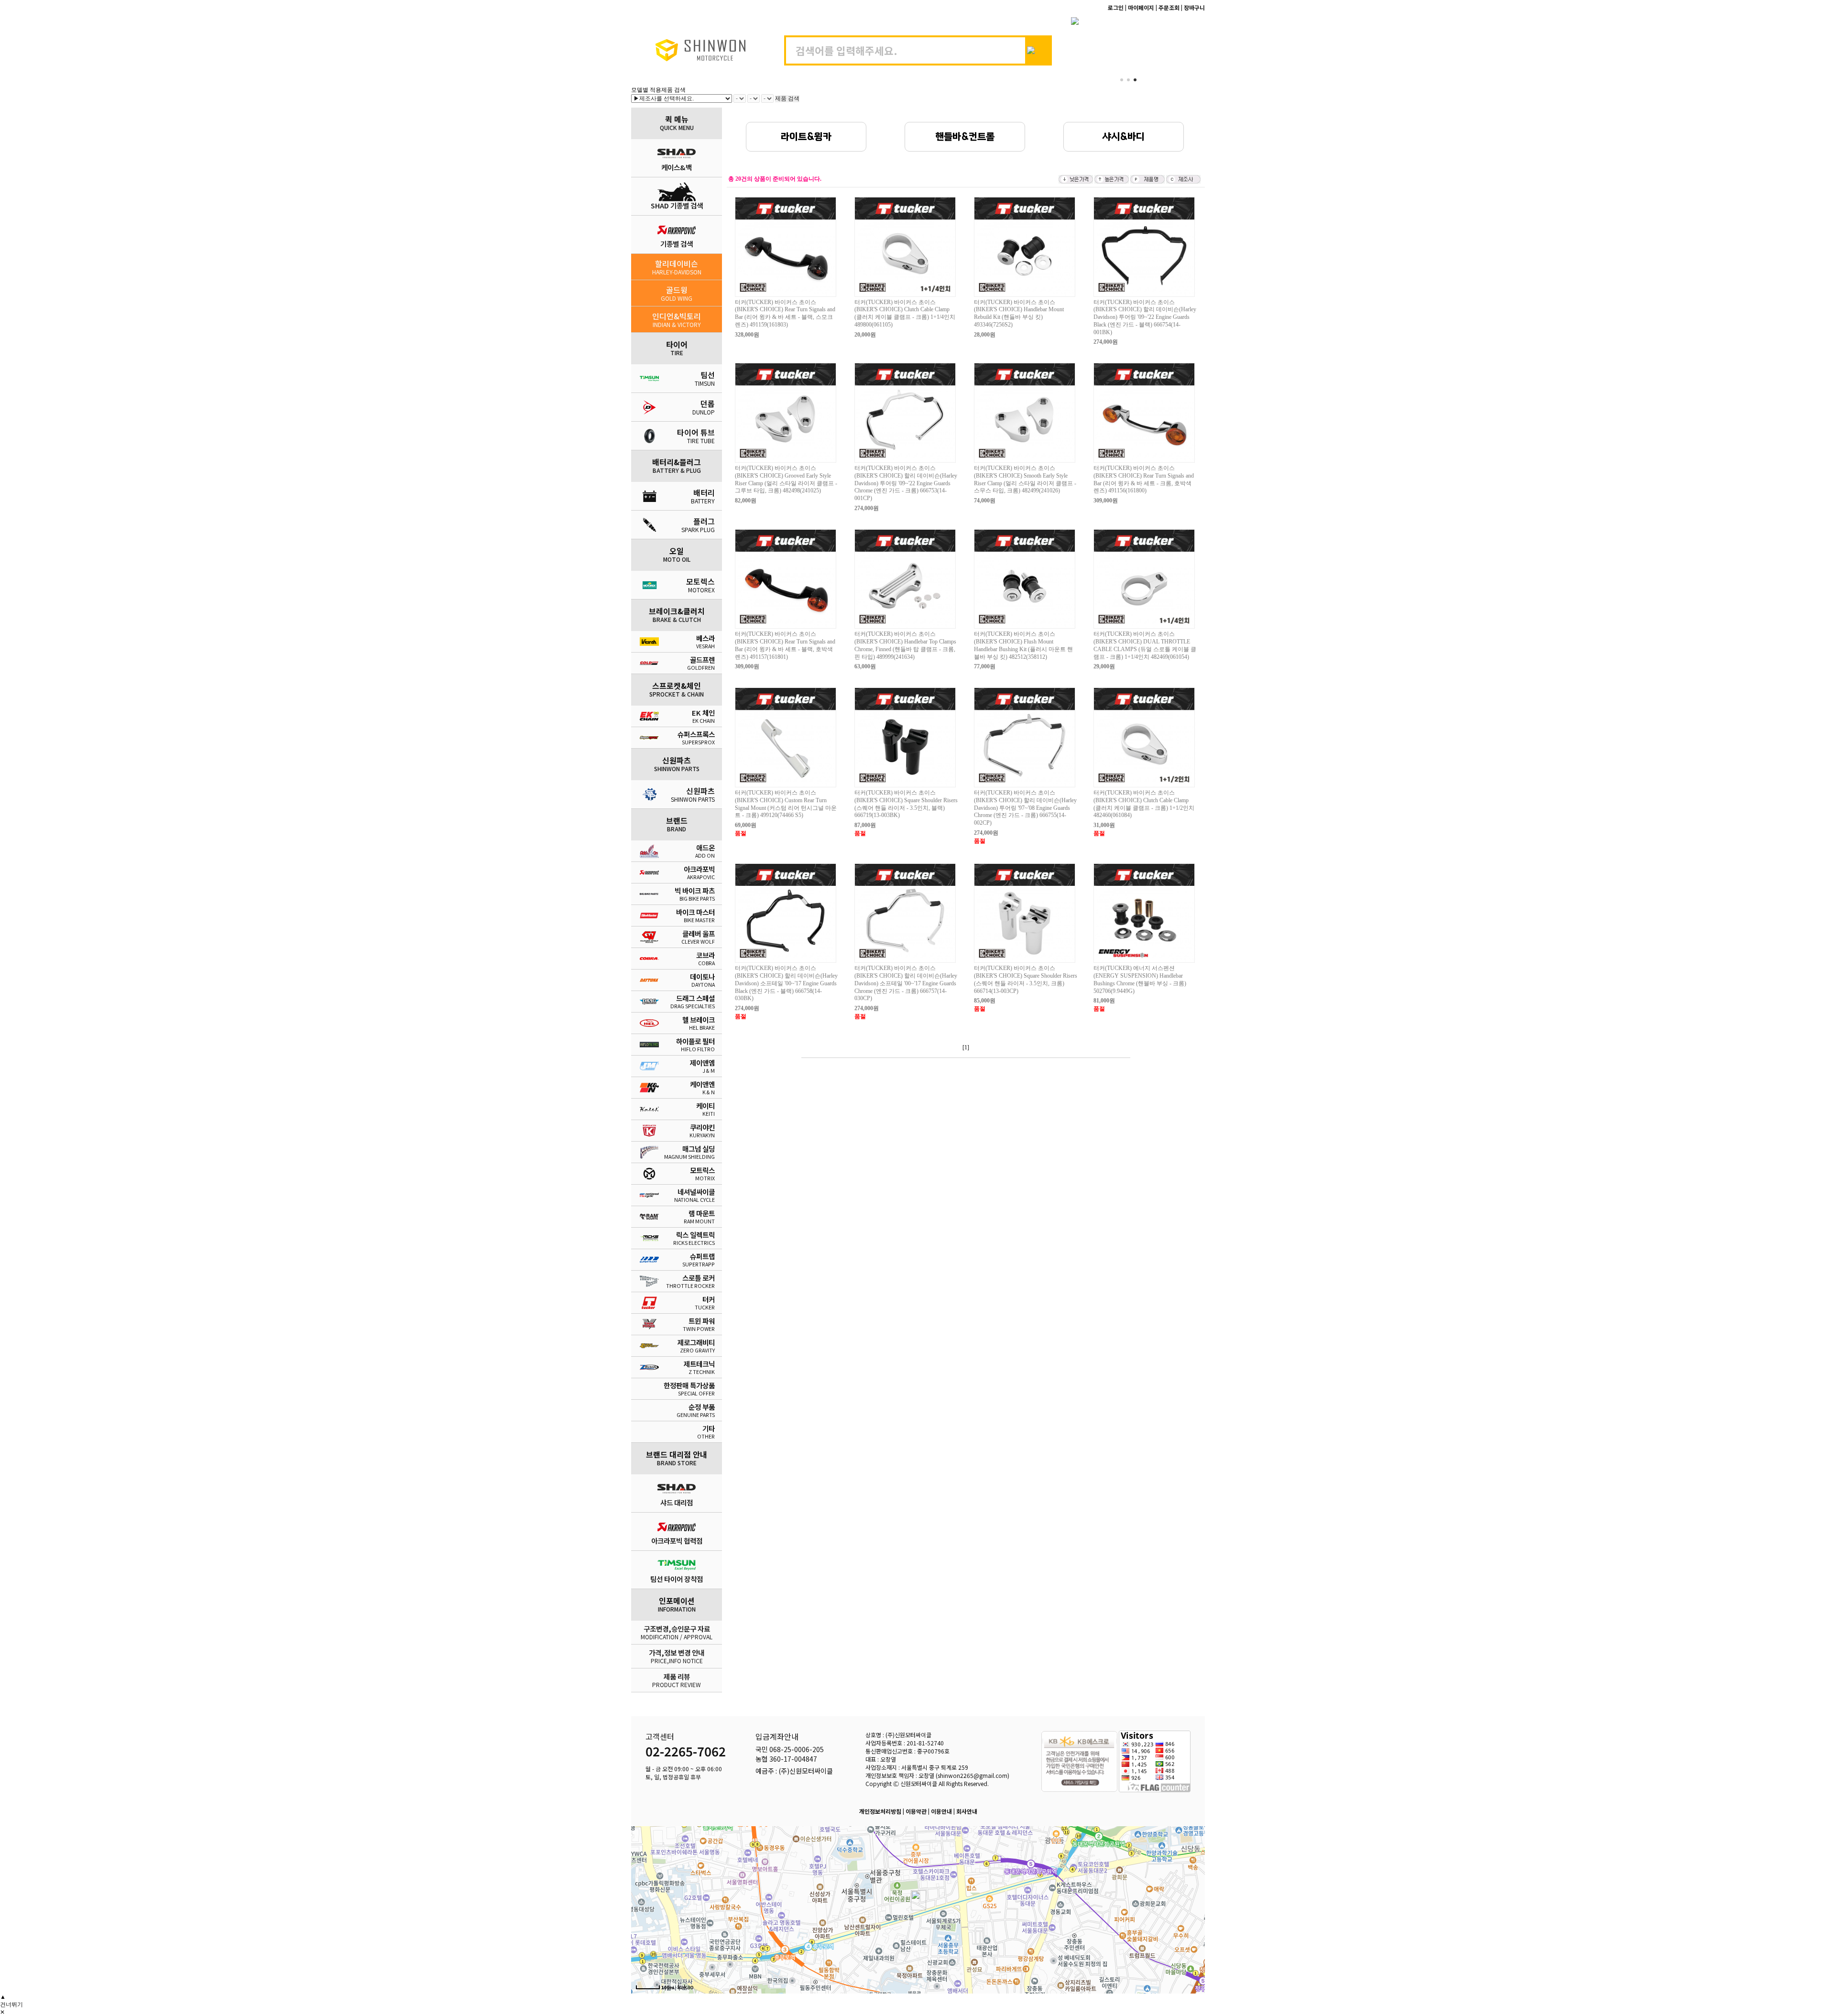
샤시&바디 (1124, 137)
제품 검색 (787, 98)
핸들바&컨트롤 (965, 137)
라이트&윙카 (806, 137)
